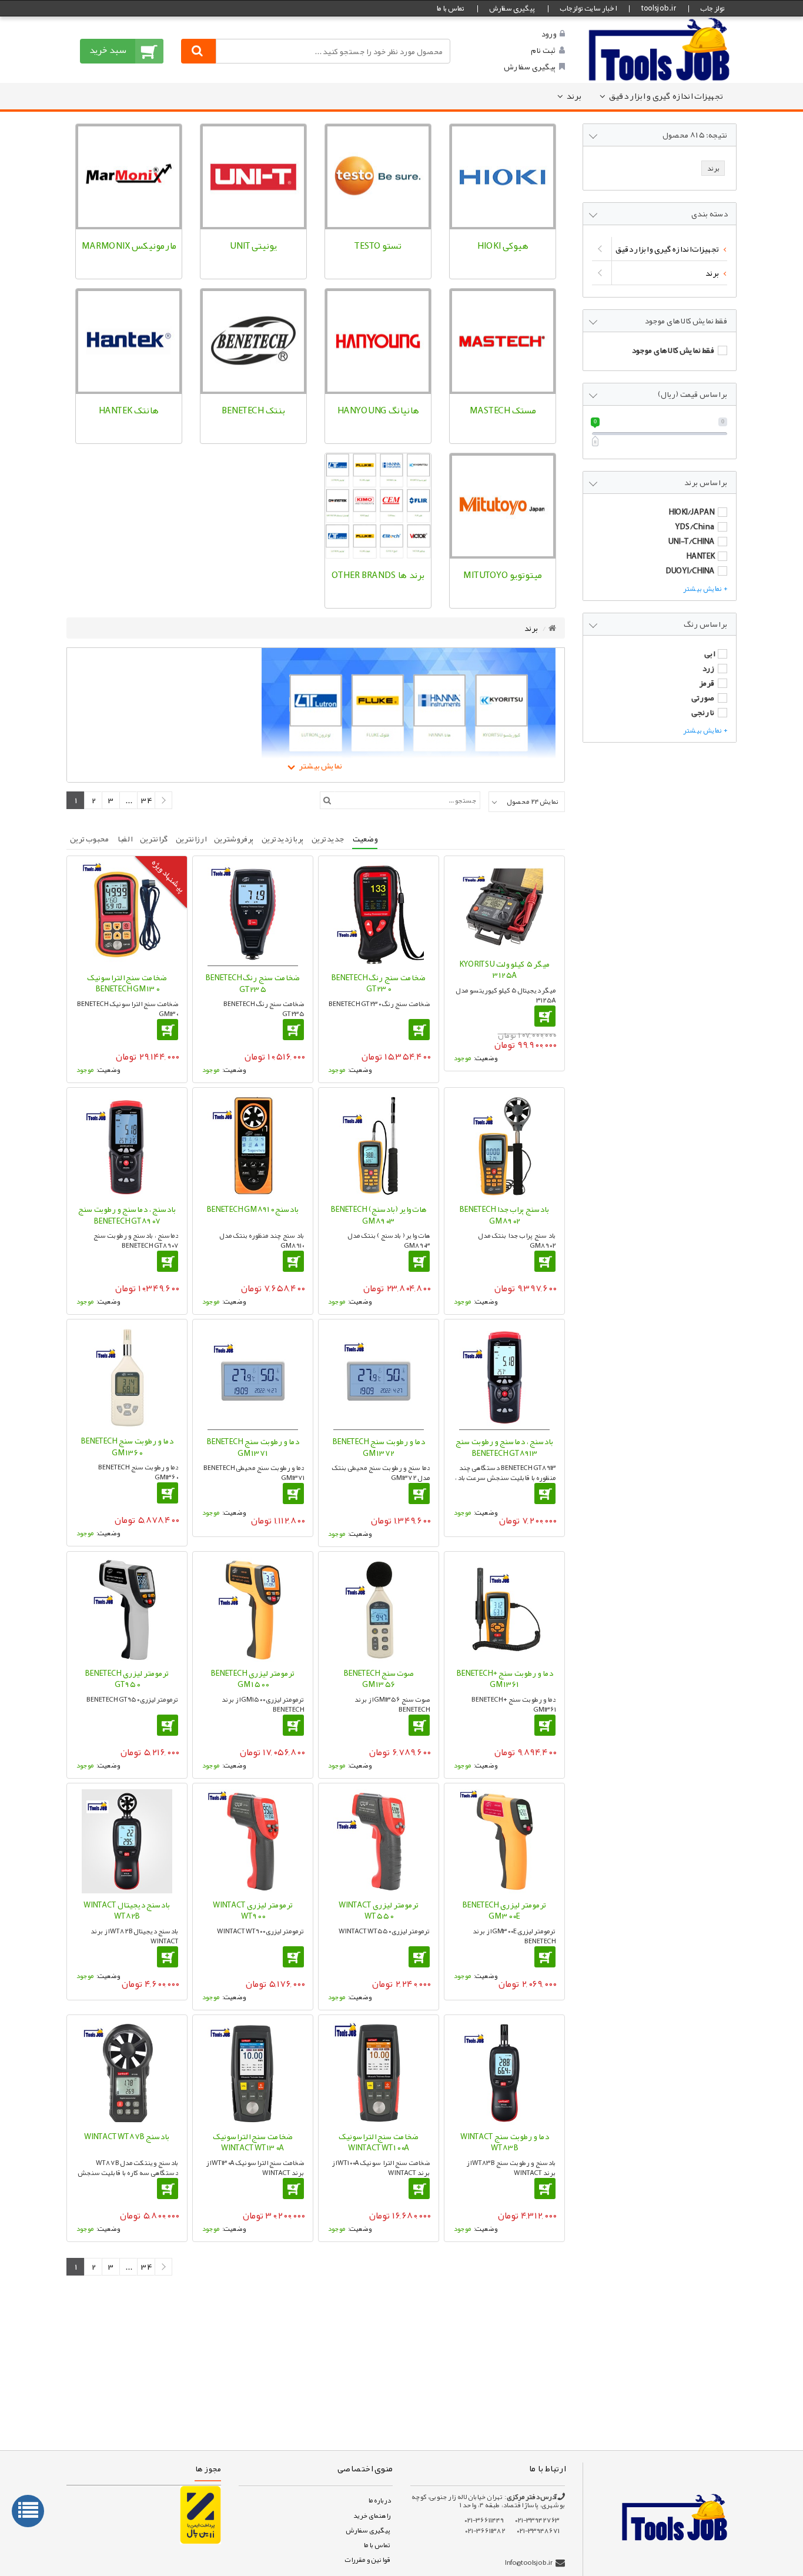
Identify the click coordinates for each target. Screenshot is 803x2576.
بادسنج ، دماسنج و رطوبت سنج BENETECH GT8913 (504, 1447)
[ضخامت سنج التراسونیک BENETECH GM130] (127, 914)
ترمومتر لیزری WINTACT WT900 (253, 1910)
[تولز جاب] (660, 49)
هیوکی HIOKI (503, 246)
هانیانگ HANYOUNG (378, 410)
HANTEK (700, 556)
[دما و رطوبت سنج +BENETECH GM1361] (504, 1610)
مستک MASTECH (503, 410)
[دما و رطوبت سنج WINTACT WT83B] (504, 2073)
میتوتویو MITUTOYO (502, 575)
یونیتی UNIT (253, 246)
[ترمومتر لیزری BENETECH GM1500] (253, 1610)
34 (474, 2297)
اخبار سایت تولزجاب (588, 8)
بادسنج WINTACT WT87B (127, 2136)
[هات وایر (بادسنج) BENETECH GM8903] (379, 1146)
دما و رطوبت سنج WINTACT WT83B (504, 2142)
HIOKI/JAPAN (691, 512)
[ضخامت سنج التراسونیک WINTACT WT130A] (253, 2073)
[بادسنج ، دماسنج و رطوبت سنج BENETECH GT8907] (127, 1146)
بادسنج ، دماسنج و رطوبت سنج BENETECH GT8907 (127, 1215)
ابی (709, 653)
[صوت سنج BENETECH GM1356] (379, 1610)
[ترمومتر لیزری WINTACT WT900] (253, 1841)
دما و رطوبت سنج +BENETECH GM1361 (504, 1679)
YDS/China (695, 526)
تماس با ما (450, 8)
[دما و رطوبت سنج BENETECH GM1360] (127, 1377)
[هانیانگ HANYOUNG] (378, 342)
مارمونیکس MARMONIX (129, 246)
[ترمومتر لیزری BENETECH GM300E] (504, 1841)
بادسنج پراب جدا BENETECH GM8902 (504, 1215)
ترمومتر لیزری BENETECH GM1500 (252, 1679)
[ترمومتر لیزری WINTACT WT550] (379, 1841)
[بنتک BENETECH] (253, 342)
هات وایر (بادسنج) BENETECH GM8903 (379, 1215)
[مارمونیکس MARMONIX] (129, 177)
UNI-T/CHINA (691, 541)
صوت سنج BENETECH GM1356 (379, 1679)
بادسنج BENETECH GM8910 (252, 1209)
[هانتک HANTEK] (129, 342)
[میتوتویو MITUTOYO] (503, 506)
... (497, 2297)
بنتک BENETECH (253, 410)
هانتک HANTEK (128, 410)
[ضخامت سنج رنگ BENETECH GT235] (253, 914)
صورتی (703, 697)
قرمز (707, 683)
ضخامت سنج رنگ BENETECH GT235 (252, 983)
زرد (708, 668)
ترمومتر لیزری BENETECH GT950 (127, 1679)
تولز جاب (712, 8)
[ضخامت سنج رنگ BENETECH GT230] (379, 914)
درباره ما (379, 2500)
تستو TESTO (378, 246)
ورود (548, 34)
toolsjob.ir (658, 8)
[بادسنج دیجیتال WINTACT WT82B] (127, 1841)
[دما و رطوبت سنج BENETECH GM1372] (379, 1378)
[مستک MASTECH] (503, 342)
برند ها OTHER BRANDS (378, 575)
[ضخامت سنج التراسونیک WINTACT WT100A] (379, 2073)
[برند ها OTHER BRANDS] (378, 506)
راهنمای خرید (372, 2515)
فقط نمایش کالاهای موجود (673, 350)
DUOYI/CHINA (690, 570)
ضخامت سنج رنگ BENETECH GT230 (378, 983)
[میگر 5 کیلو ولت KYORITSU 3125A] (504, 907)
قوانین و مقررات (367, 2560)
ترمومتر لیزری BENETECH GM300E (504, 1910)
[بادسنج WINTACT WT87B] (127, 2073)
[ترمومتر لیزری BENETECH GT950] (127, 1610)
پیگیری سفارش (512, 8)
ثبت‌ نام (543, 50)
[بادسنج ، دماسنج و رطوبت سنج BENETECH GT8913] (504, 1378)
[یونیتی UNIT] (253, 177)
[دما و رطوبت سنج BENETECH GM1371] (253, 1378)
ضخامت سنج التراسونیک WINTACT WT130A (253, 2142)
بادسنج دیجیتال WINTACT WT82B (127, 1910)
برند (574, 96)
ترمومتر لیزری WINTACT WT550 (379, 1910)
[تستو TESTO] (378, 177)
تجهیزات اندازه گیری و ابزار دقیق (666, 96)
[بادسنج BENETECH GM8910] (253, 1146)
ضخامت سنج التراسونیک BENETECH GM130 (127, 983)
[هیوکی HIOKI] (503, 177)
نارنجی (703, 712)
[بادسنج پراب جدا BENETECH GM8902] (504, 1146)
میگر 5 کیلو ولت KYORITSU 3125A (504, 970)
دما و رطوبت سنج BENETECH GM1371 (252, 1447)
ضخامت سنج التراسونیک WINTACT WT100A (379, 2142)
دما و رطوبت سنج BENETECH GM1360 (127, 1446)
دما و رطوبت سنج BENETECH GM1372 (378, 1447)
